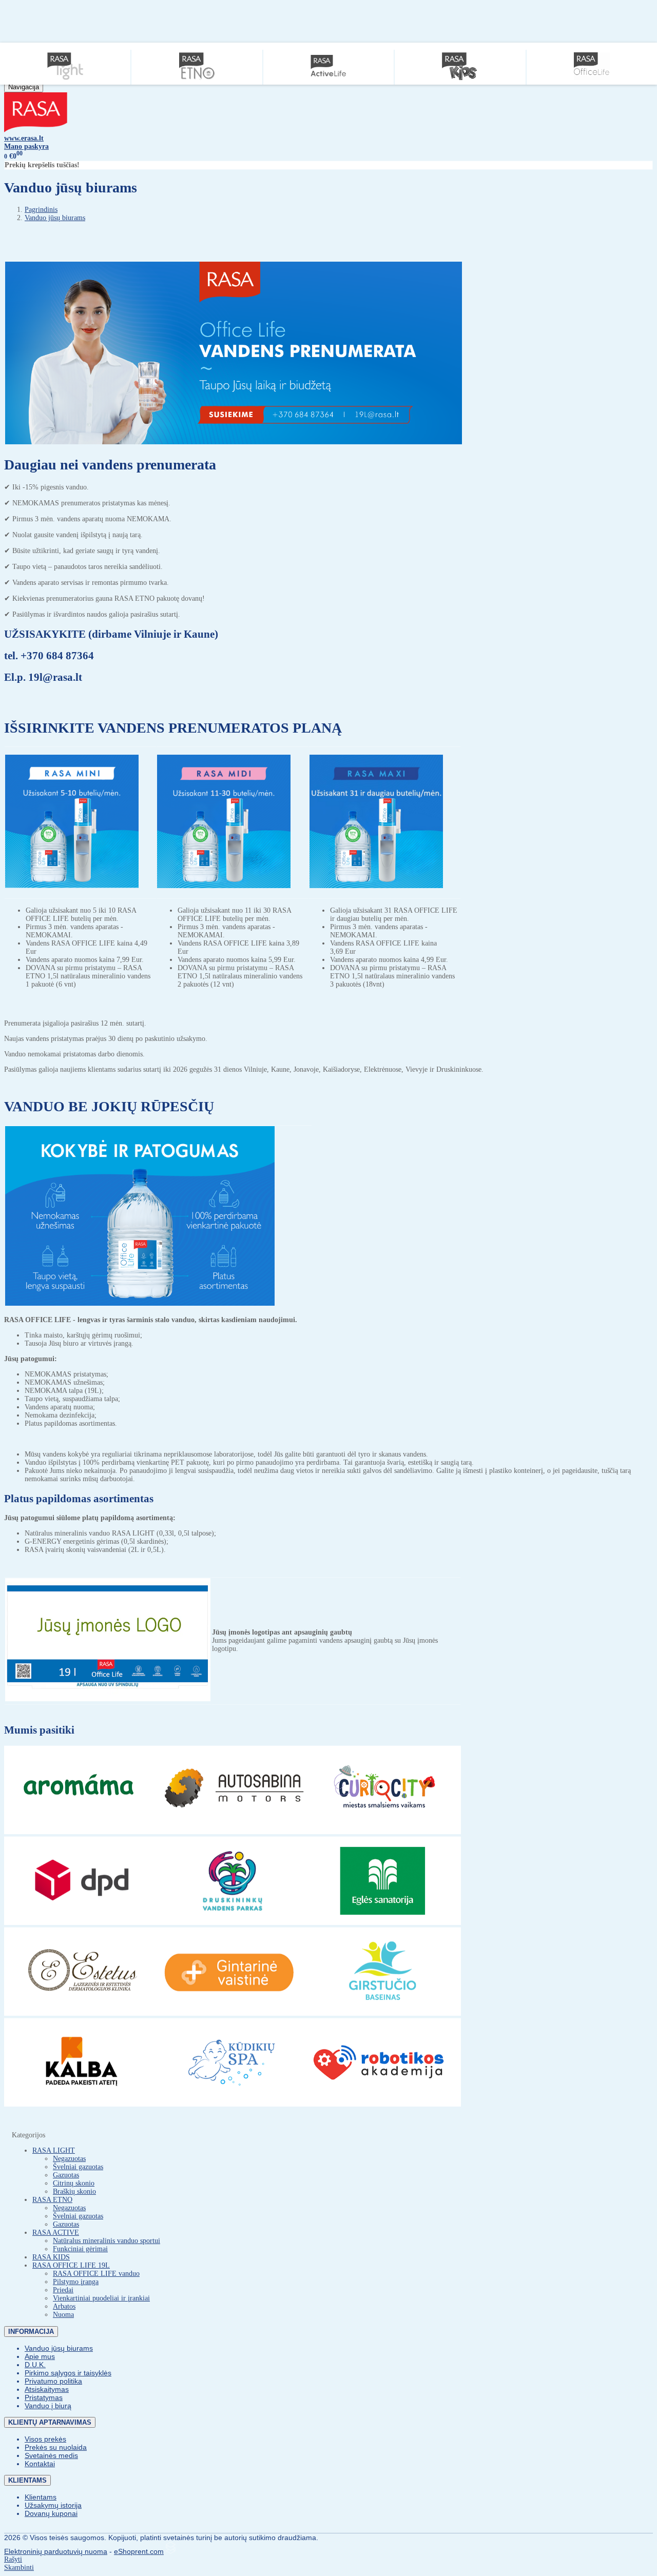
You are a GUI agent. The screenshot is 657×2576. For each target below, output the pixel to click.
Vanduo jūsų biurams (59, 2348)
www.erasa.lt (24, 138)
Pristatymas (44, 2397)
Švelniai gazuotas (78, 2167)
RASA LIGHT (54, 2150)
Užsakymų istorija (53, 2505)
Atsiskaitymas (47, 2389)
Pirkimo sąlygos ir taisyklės (68, 2373)
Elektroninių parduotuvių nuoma (56, 2551)
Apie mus (40, 2356)
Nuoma (63, 2315)
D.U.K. (35, 2365)
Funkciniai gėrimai (80, 2249)
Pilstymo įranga (76, 2282)
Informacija (31, 2332)
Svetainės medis (51, 2455)
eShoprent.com (139, 2551)
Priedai (63, 2290)
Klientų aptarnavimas (50, 2422)
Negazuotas (69, 2159)
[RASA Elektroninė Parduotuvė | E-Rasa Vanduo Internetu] (36, 130)
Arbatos (64, 2306)
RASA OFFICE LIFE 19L (71, 2265)
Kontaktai (40, 2464)
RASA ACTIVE (56, 2233)
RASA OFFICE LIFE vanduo (96, 2274)
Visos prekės (45, 2439)
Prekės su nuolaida (56, 2447)
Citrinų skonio (74, 2183)
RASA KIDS (51, 2257)
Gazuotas (66, 2175)
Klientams (27, 2480)
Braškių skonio (74, 2191)
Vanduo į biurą (48, 2406)
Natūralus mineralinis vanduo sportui (107, 2241)
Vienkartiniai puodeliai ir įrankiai (101, 2298)
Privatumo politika (53, 2381)
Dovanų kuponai (51, 2513)
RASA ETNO (52, 2200)
